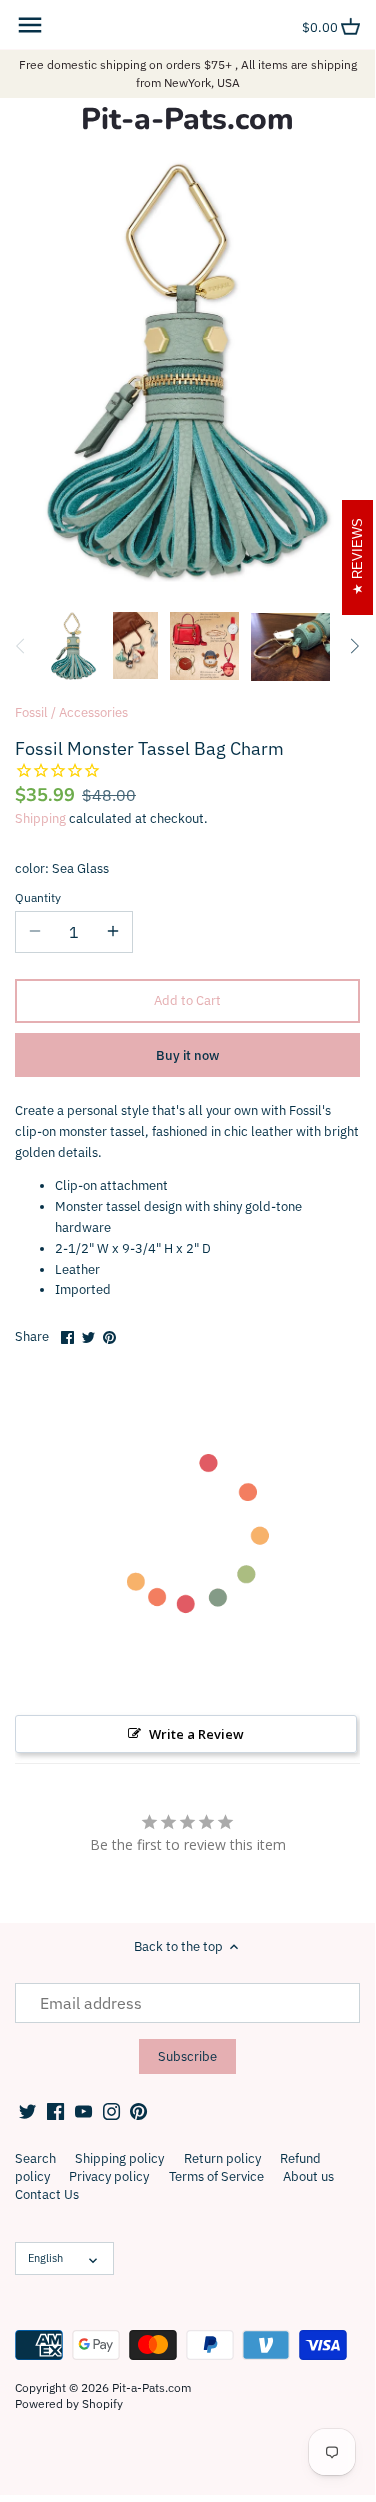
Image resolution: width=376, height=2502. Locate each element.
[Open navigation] (30, 25)
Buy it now (187, 1055)
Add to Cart (187, 1000)
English (45, 2258)
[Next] (354, 646)
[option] (73, 646)
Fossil (31, 712)
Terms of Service (216, 2176)
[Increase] (113, 932)
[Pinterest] (138, 2111)
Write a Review (196, 1734)
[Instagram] (111, 2111)
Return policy (222, 2158)
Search (35, 2158)
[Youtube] (83, 2111)
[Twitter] (27, 2111)
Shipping (40, 818)
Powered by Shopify (69, 2403)
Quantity (38, 898)
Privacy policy (109, 2176)
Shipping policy (119, 2158)
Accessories (93, 712)
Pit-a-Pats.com (187, 120)
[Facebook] (55, 2111)
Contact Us (47, 2194)
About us (308, 2176)
